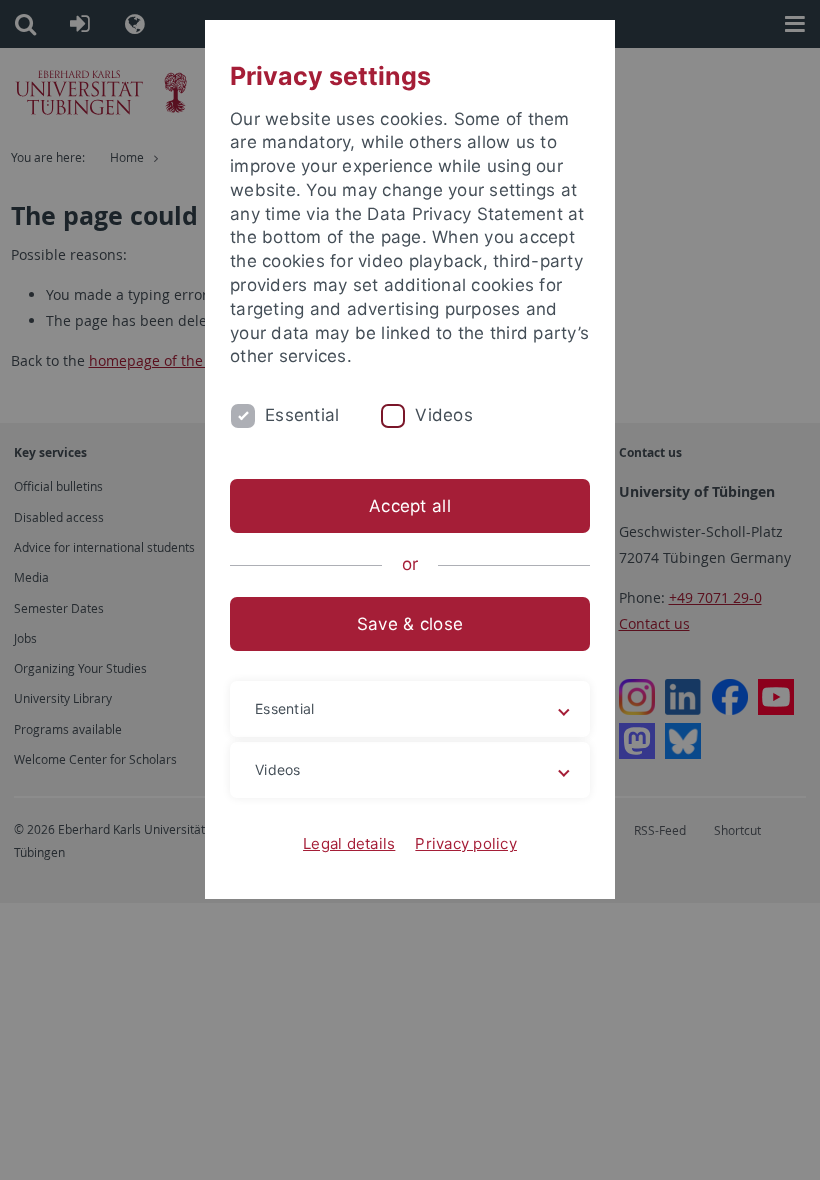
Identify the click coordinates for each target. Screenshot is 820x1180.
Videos (444, 415)
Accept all (410, 506)
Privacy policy (466, 843)
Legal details (349, 843)
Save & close (410, 624)
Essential (302, 415)
